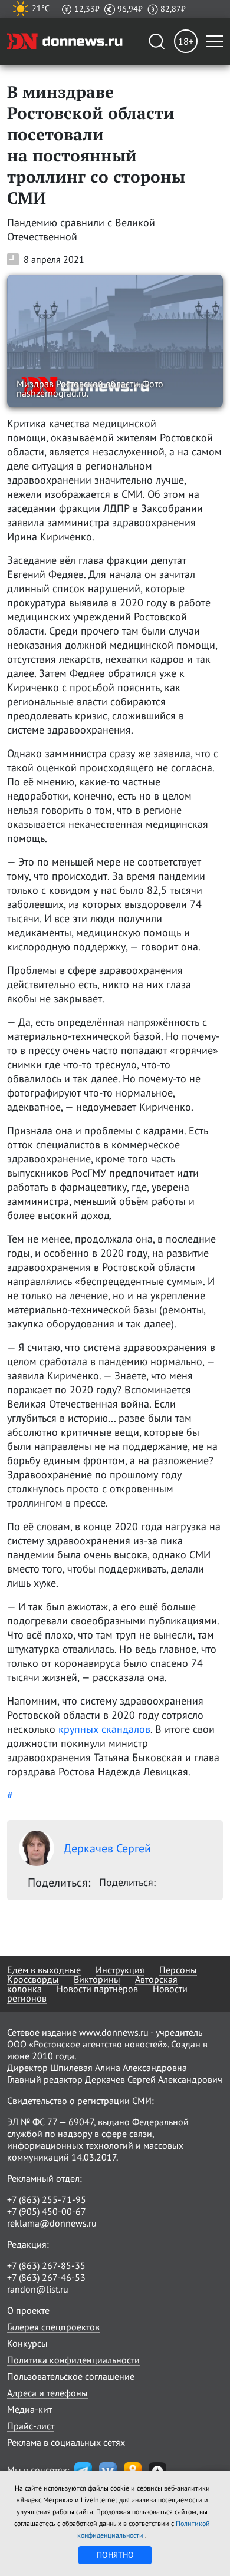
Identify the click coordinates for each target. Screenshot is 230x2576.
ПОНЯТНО (115, 2555)
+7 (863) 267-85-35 (46, 2265)
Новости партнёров (97, 1989)
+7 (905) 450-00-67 (47, 2211)
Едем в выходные (44, 1970)
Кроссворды (33, 1979)
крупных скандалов (104, 1729)
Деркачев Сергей (107, 1848)
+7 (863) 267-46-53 (46, 2277)
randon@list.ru (38, 2289)
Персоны (178, 1970)
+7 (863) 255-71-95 (47, 2199)
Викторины (97, 1979)
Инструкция (120, 1970)
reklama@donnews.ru (52, 2223)
